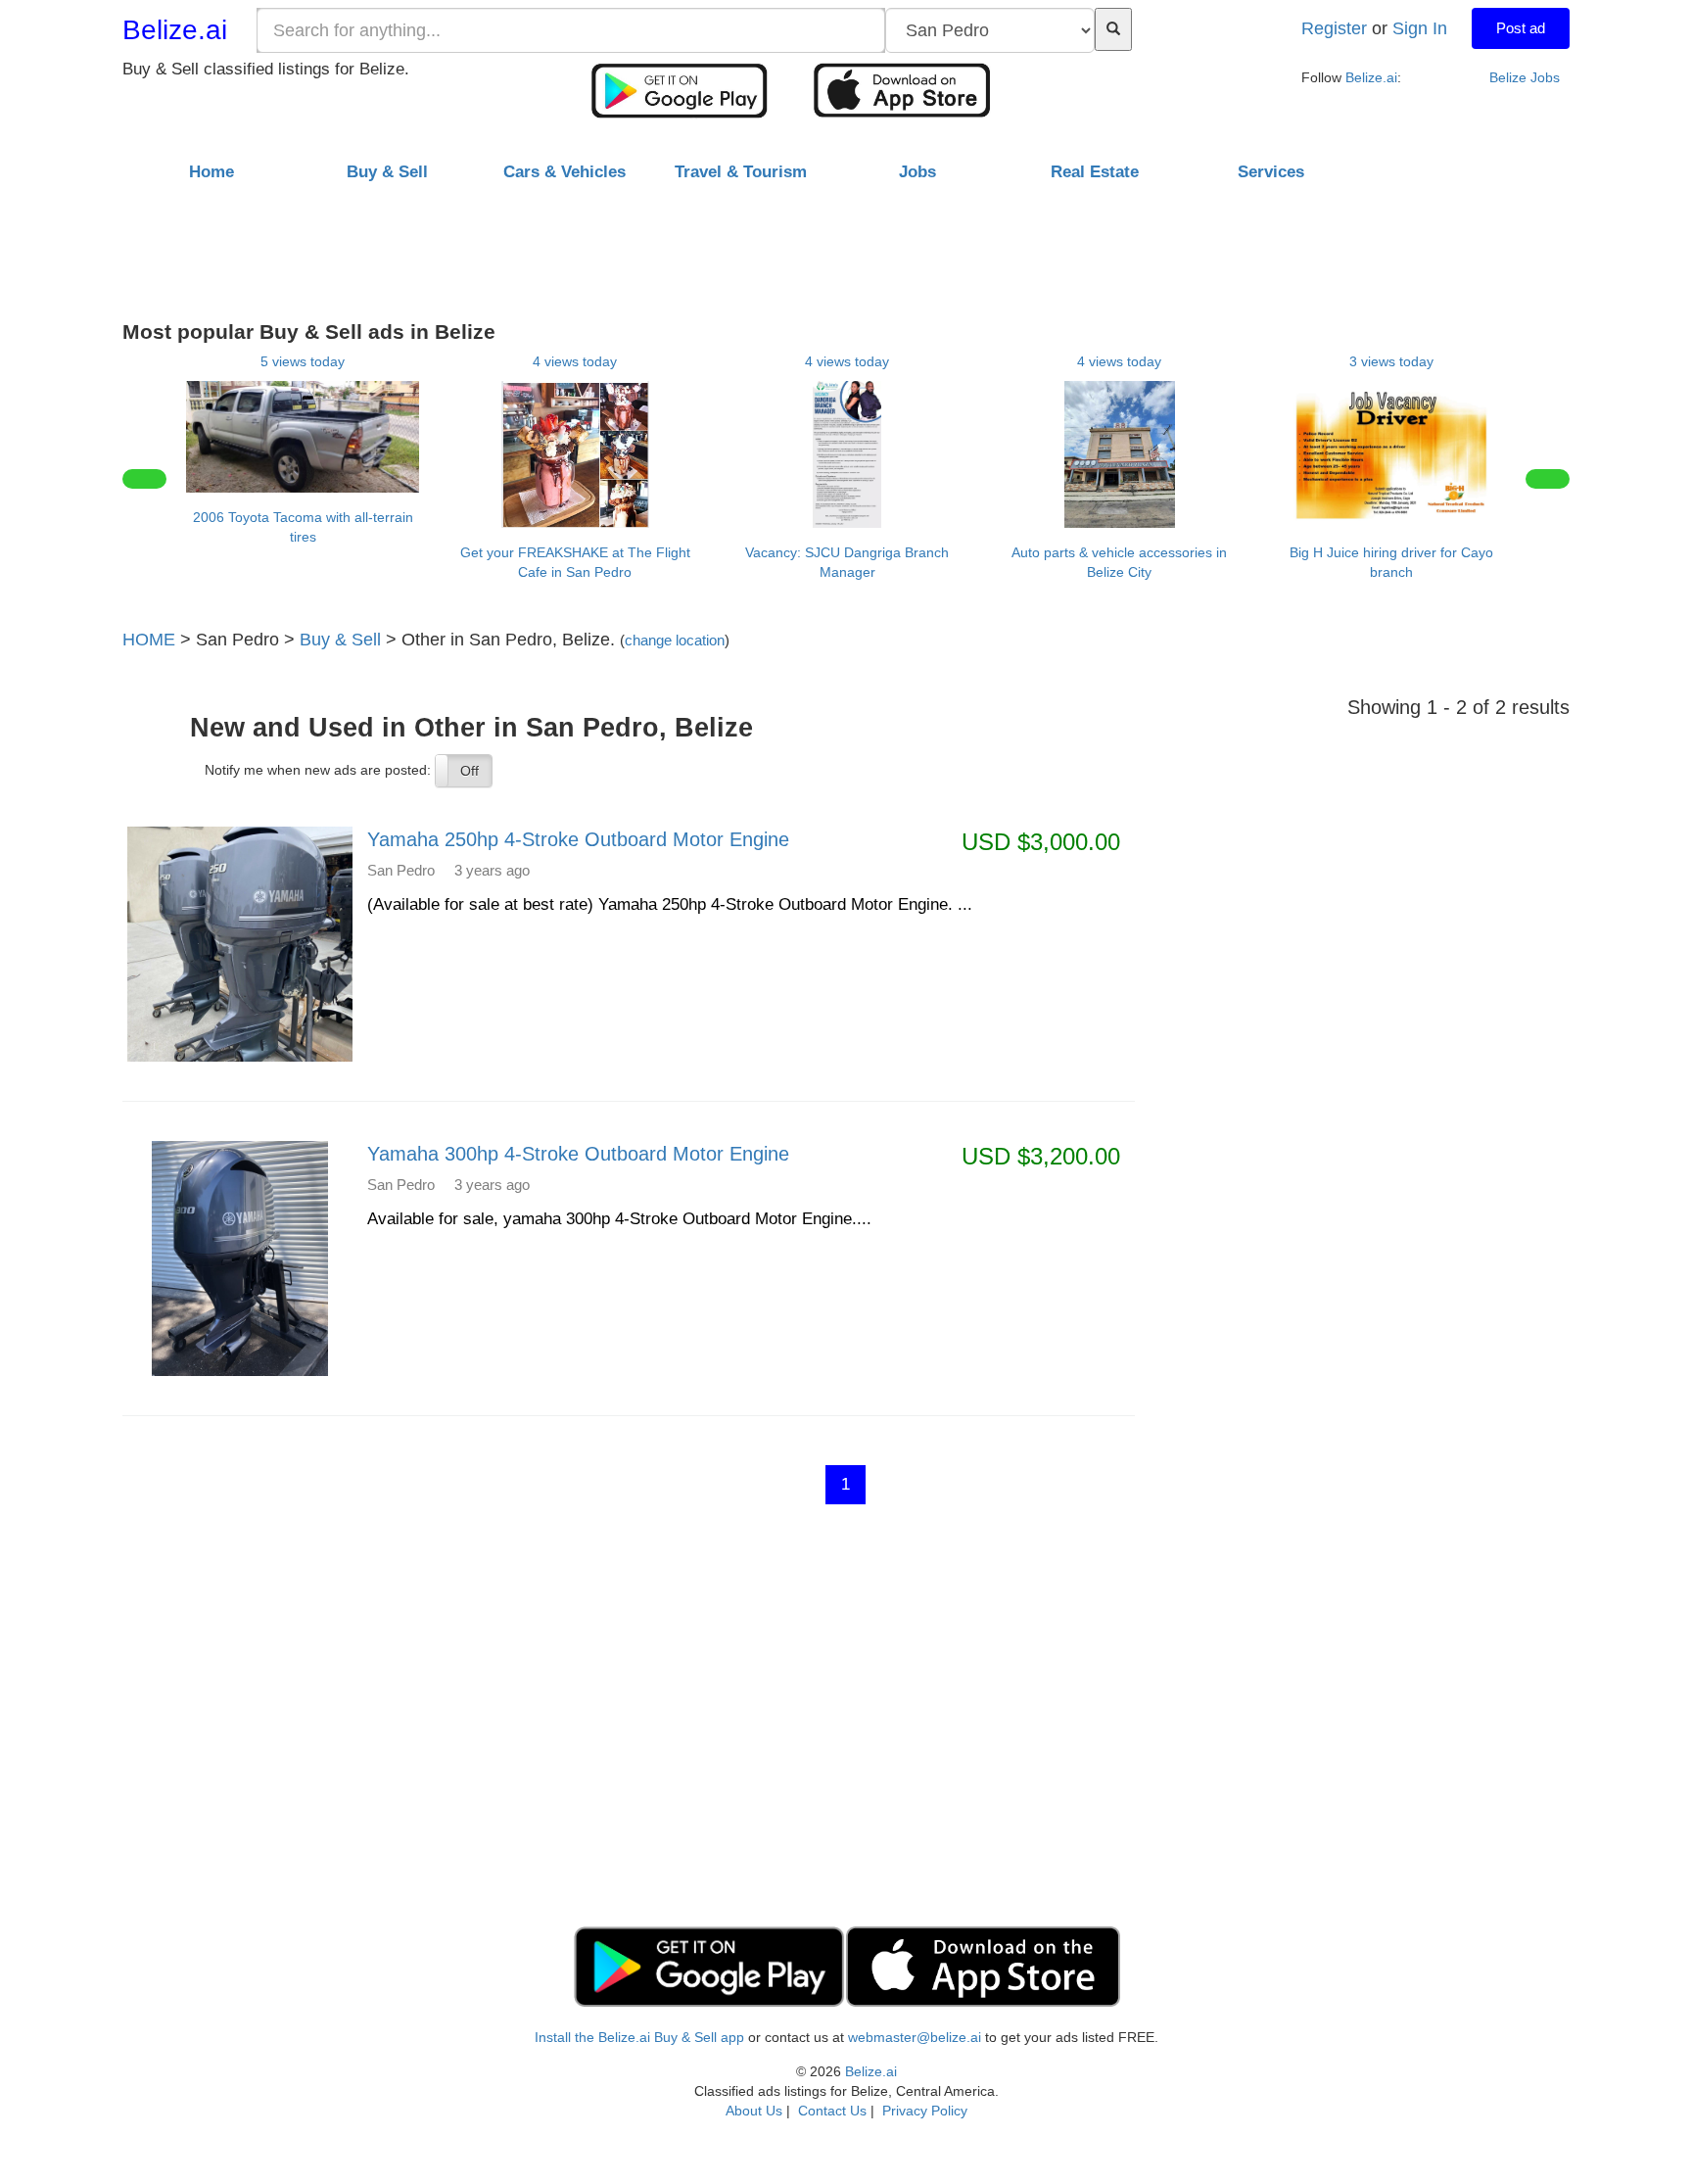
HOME (149, 639)
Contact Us (832, 2111)
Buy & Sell (340, 639)
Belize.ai (175, 30)
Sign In (1420, 28)
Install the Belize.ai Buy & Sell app (639, 2037)
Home (211, 172)
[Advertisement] (846, 244)
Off (470, 771)
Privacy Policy (925, 2111)
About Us (754, 2111)
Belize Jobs (1525, 77)
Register (1334, 28)
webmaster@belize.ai (915, 2037)
